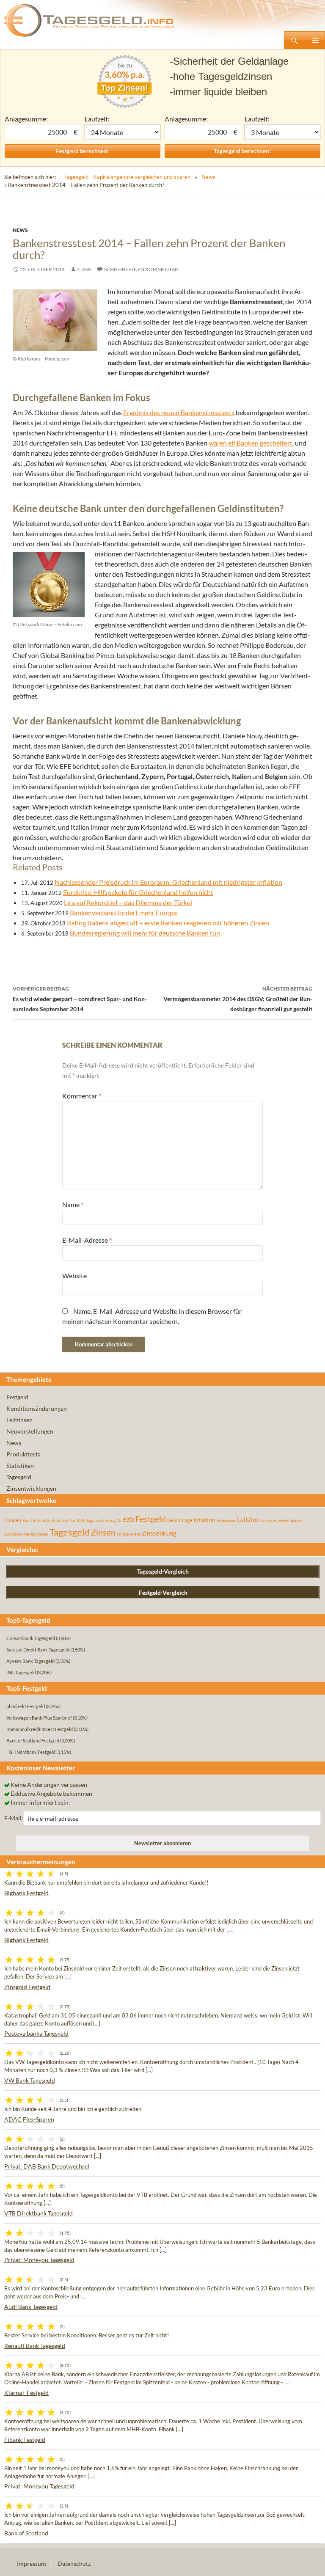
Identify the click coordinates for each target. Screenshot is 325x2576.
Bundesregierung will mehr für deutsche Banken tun (145, 933)
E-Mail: (14, 1818)
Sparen (296, 1521)
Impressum (32, 2564)
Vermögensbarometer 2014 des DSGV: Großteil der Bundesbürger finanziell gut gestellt (238, 999)
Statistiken (20, 1466)
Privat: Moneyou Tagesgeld (39, 2260)
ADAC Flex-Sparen (29, 2119)
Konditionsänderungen (37, 1408)
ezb (128, 1519)
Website (74, 1276)
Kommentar (82, 1096)
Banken (13, 1520)
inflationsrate (226, 1521)
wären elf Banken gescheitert (251, 443)
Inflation (204, 1520)
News (208, 177)
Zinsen (103, 1532)
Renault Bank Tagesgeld (35, 2346)
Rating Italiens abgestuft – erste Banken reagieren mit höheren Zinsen (168, 923)
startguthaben (36, 1534)
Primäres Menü (315, 40)
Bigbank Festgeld (26, 1893)
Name (73, 1204)
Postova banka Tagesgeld (36, 2033)
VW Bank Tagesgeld (30, 2080)
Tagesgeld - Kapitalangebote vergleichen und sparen (127, 177)
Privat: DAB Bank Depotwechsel (47, 2166)
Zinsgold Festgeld (27, 1987)
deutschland (67, 1520)
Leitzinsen (19, 1420)
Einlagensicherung (98, 1520)
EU (119, 1521)
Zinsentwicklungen (31, 1488)
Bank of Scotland (38, 1520)
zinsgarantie (128, 1534)
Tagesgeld (19, 1477)
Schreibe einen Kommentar (141, 269)
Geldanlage (180, 1520)
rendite (284, 1521)
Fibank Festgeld (25, 2440)
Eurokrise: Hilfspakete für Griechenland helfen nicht (138, 892)
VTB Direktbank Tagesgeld (39, 2213)
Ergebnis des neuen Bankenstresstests (179, 412)
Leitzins (248, 1519)
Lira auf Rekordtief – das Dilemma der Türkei (128, 902)
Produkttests (23, 1454)
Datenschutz (74, 2564)
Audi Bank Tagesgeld (31, 2307)
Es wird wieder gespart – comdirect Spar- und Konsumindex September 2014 (80, 999)
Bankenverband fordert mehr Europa (123, 912)
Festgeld (17, 1397)
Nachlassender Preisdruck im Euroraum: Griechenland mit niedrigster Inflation (168, 882)
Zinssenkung (159, 1533)
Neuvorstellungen (30, 1431)
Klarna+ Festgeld (26, 2393)
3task (84, 269)
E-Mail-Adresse (87, 1240)
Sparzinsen (14, 1534)
